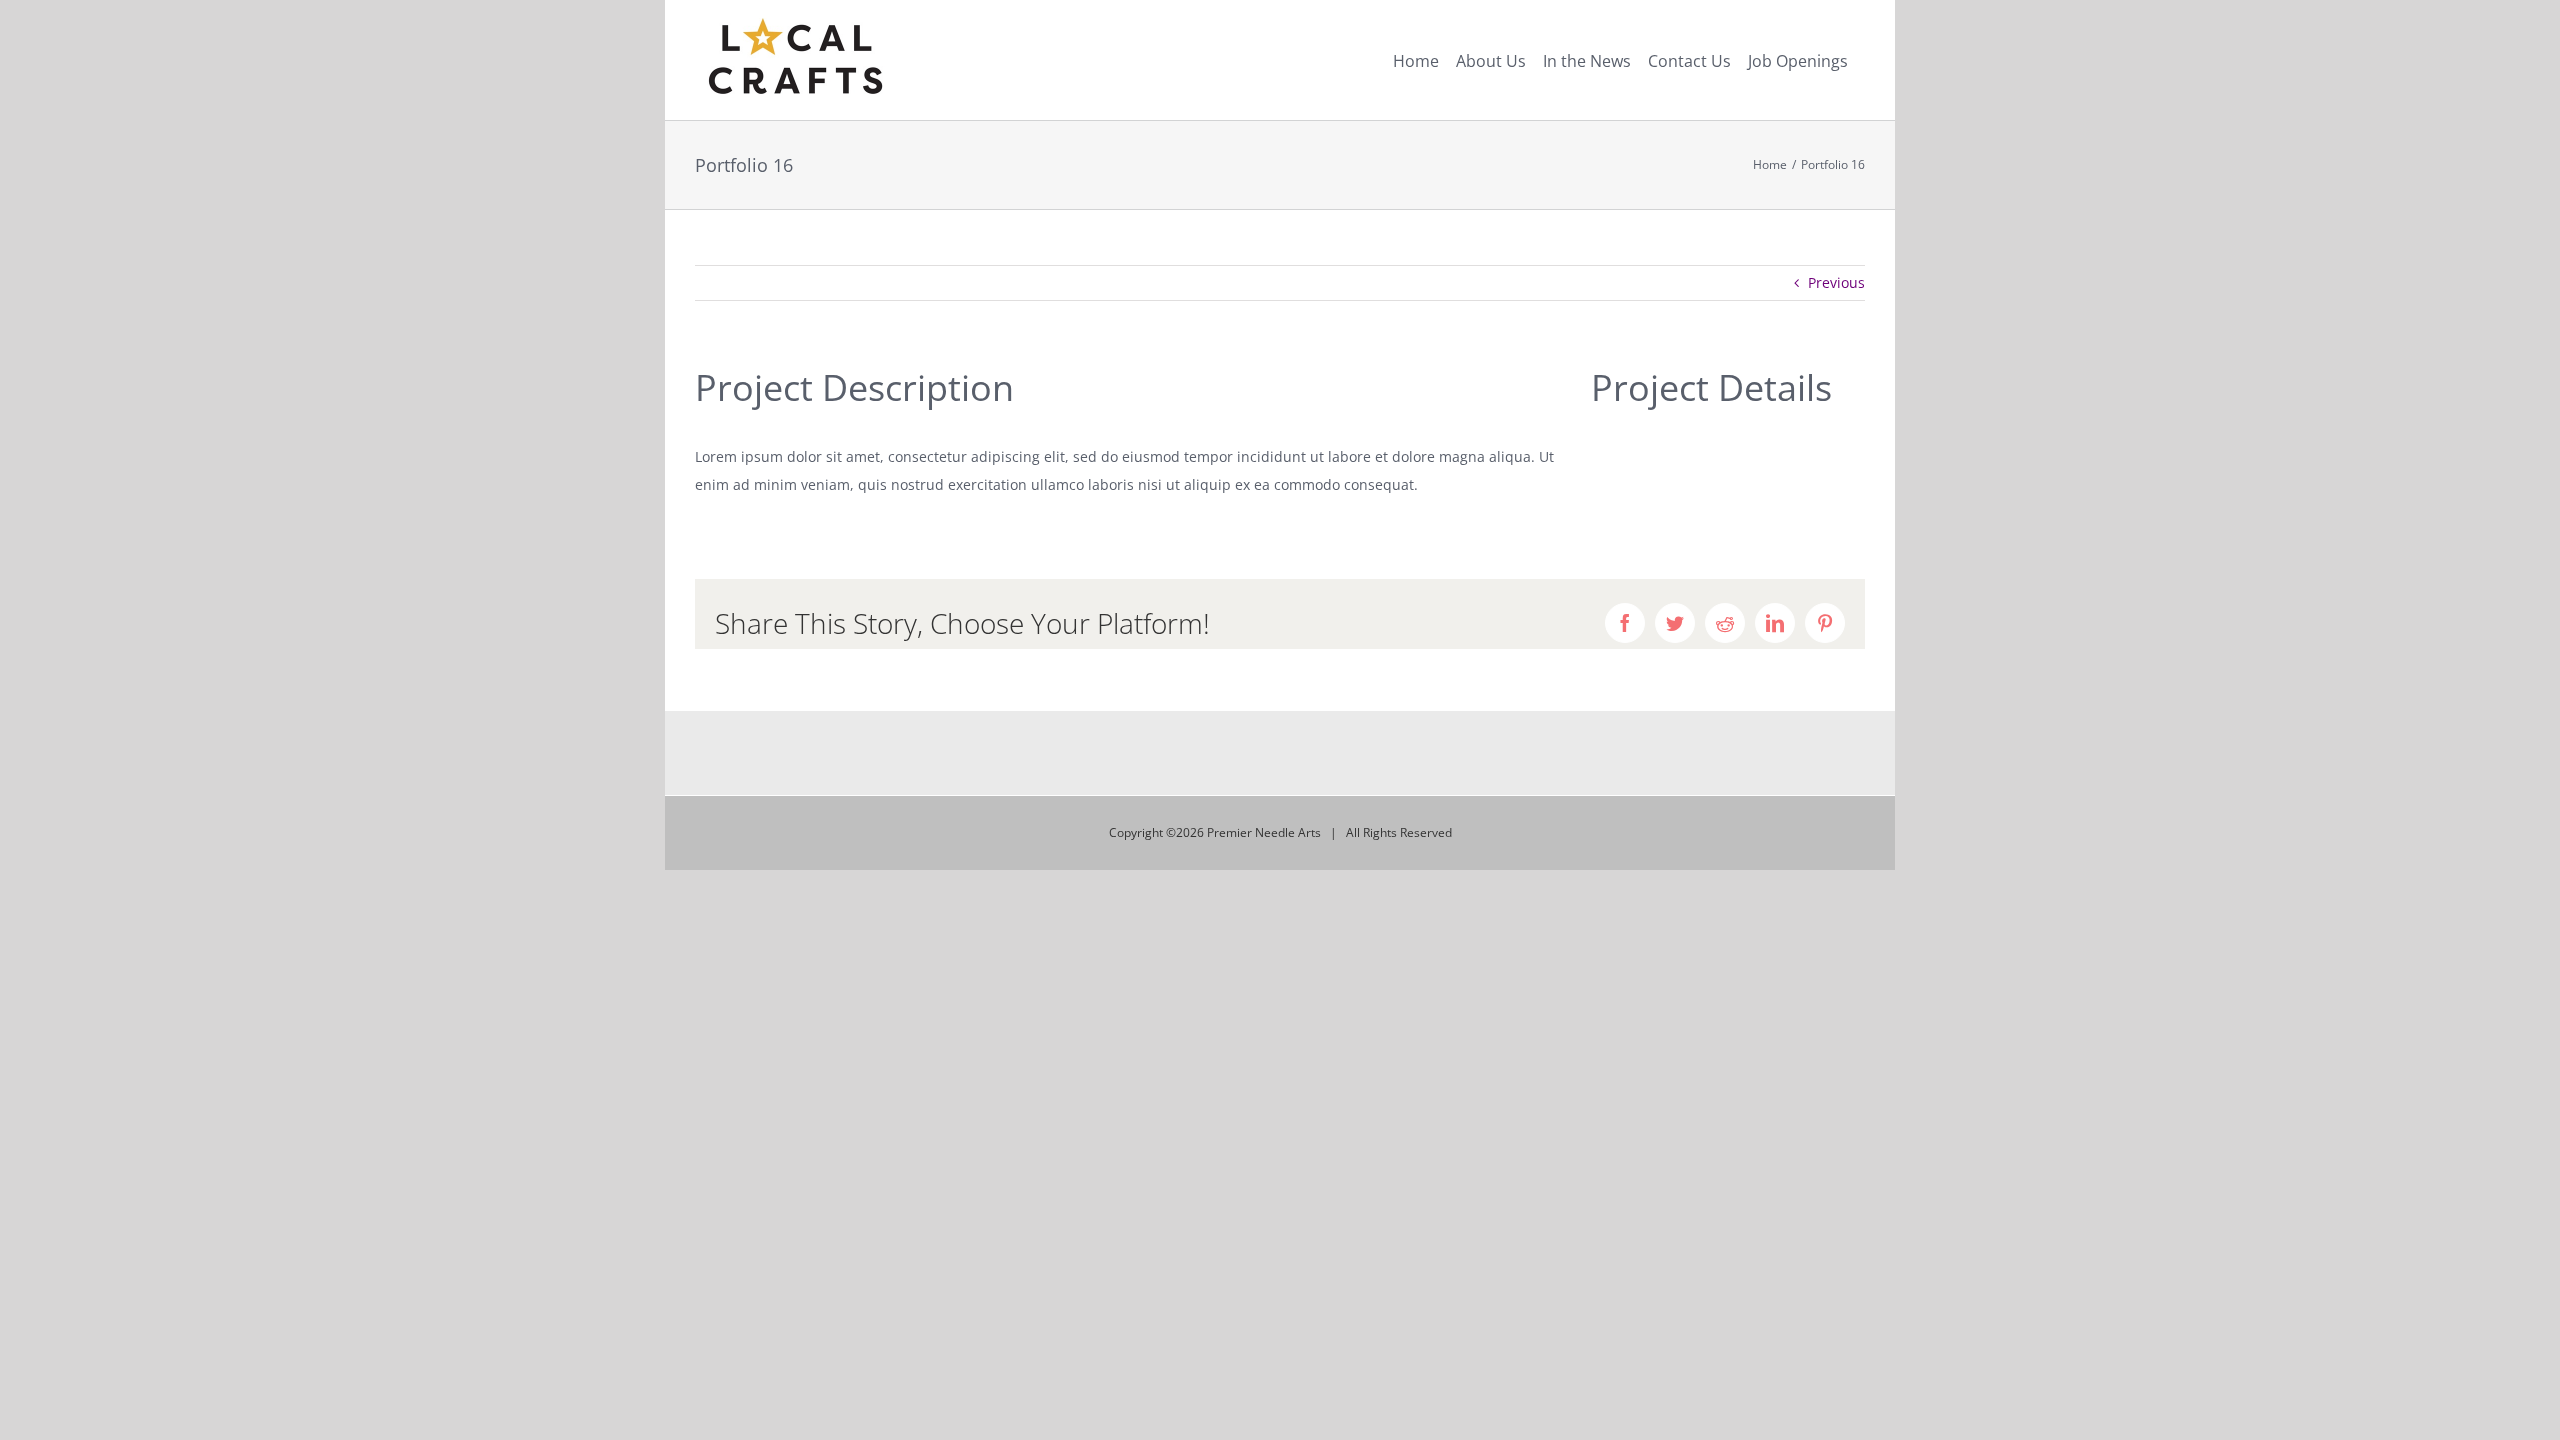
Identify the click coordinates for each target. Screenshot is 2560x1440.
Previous (1836, 282)
